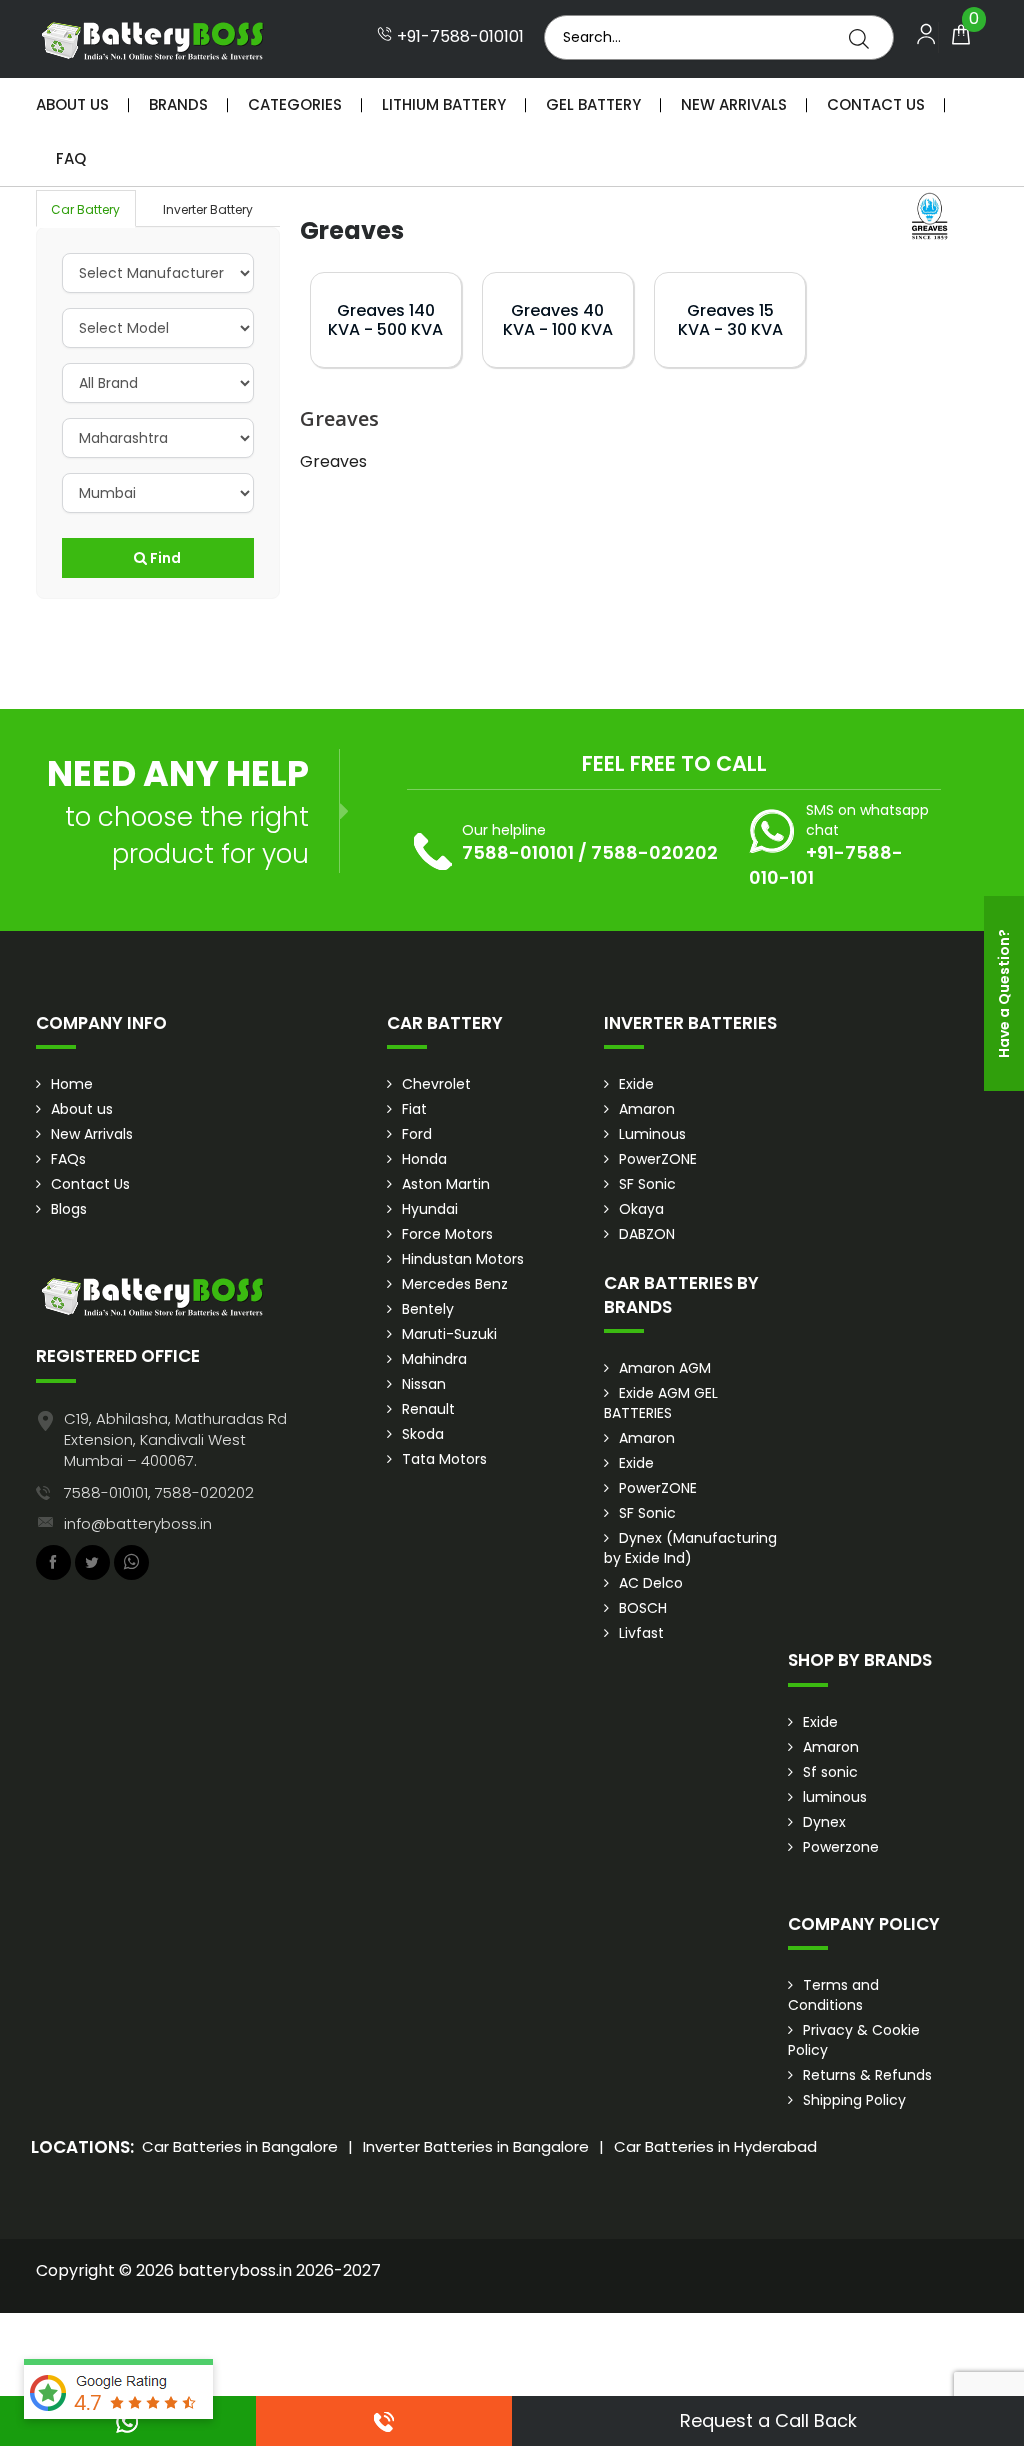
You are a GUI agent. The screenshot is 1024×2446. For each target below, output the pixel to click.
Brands (178, 104)
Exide (636, 1084)
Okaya (641, 1209)
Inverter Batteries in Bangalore (476, 2146)
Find (164, 558)
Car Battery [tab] (85, 209)
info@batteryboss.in (138, 1523)
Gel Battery (593, 104)
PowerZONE (658, 1159)
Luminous (652, 1134)
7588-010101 (518, 852)
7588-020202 (654, 852)
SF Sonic (647, 1184)
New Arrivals (734, 104)
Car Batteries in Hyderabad (715, 2146)
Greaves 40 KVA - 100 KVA (558, 320)
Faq (71, 158)
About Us (72, 104)
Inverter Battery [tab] (208, 209)
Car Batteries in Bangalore (240, 2146)
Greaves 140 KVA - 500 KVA (385, 320)
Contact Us (876, 104)
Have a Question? (1004, 993)
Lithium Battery (444, 104)
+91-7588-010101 (458, 37)
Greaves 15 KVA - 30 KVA (730, 320)
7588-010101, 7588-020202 (159, 1492)
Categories (295, 104)
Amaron (647, 1109)
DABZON (647, 1234)
